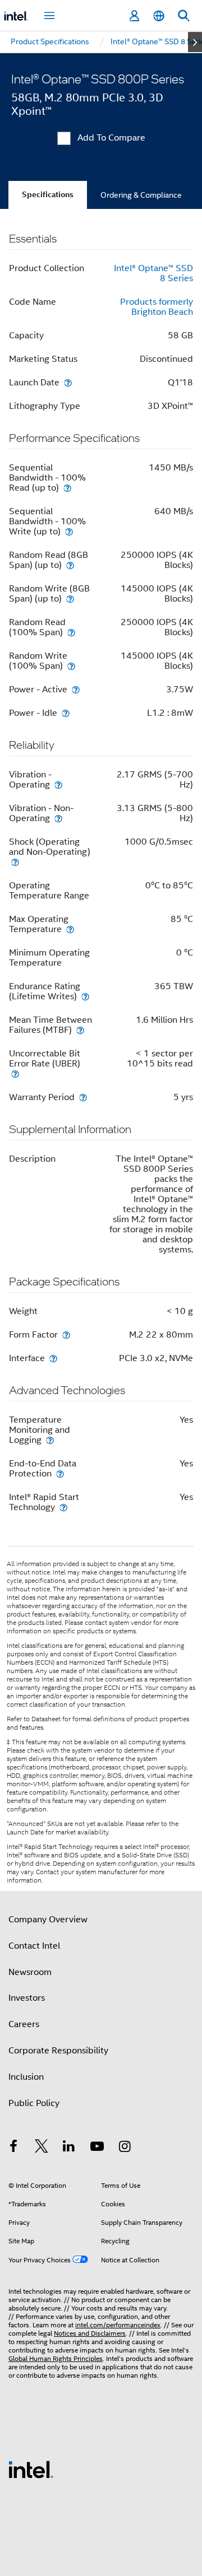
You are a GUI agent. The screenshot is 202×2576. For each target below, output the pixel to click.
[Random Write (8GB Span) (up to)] (70, 598)
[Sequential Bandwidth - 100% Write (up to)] (69, 531)
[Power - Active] (76, 689)
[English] (159, 16)
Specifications (48, 195)
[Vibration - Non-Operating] (58, 818)
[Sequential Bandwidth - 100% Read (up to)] (67, 488)
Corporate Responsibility (58, 2051)
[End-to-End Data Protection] (60, 1473)
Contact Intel (34, 1946)
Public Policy (34, 2103)
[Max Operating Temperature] (70, 929)
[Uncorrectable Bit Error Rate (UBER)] (15, 1073)
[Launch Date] (68, 382)
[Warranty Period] (83, 1097)
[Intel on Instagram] (125, 2148)
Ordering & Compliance (141, 195)
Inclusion (26, 2077)
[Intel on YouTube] (97, 2148)
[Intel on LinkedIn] (69, 2148)
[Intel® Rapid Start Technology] (63, 1507)
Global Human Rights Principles (56, 2358)
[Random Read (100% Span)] (71, 632)
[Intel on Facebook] (13, 2148)
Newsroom (30, 1972)
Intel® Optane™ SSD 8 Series (153, 273)
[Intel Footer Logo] (31, 2469)
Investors (27, 1998)
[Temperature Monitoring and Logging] (50, 1440)
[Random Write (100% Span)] (71, 666)
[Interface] (53, 1358)
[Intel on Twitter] (42, 2148)
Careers (24, 2024)
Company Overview (48, 1920)
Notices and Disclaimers (90, 2333)
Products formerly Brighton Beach (157, 307)
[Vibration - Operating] (58, 784)
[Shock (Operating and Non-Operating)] (15, 862)
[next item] (195, 42)
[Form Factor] (66, 1334)
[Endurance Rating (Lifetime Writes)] (85, 996)
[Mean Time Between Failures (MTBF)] (80, 1030)
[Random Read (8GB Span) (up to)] (70, 565)
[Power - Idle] (66, 713)
